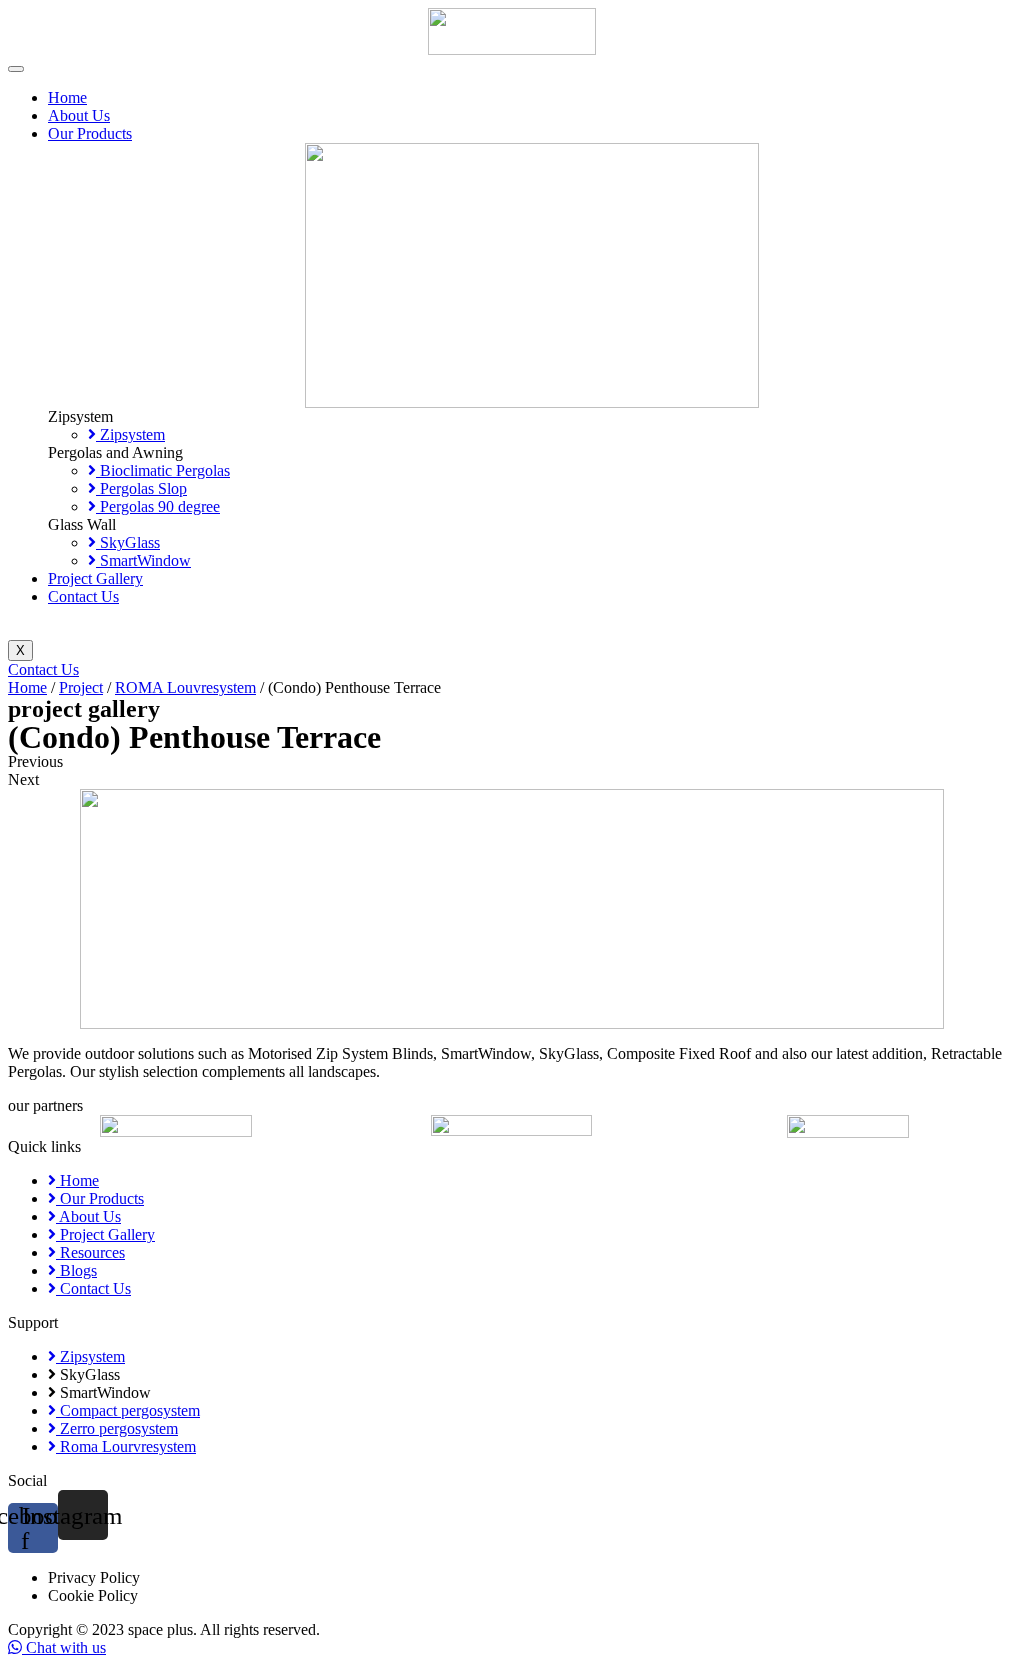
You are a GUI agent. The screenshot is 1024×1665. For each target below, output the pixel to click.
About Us (79, 115)
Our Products (90, 133)
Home (67, 97)
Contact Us (83, 596)
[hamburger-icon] (16, 69)
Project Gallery (95, 578)
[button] (512, 762)
